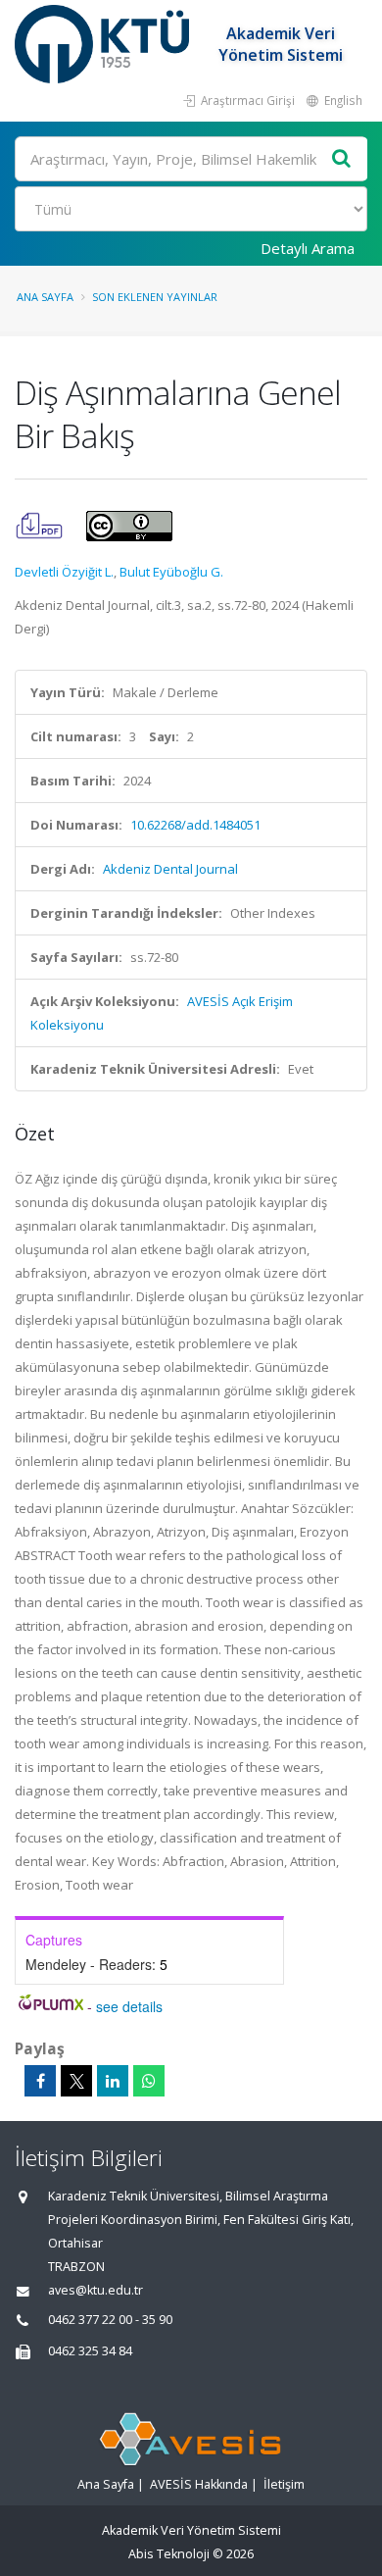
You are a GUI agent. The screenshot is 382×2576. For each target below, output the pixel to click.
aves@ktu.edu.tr (95, 2290)
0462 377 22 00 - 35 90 (110, 2320)
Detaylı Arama (308, 248)
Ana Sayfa (45, 297)
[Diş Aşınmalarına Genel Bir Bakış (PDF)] (41, 525)
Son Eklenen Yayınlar (155, 297)
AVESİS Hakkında (199, 2484)
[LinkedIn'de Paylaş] (113, 2081)
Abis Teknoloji (169, 2554)
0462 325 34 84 (90, 2351)
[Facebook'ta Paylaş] (40, 2081)
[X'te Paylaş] (76, 2081)
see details (129, 2006)
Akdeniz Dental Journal (170, 869)
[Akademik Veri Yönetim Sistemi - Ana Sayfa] (104, 44)
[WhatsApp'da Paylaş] (149, 2081)
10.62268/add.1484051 (195, 825)
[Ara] (342, 159)
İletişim (284, 2484)
